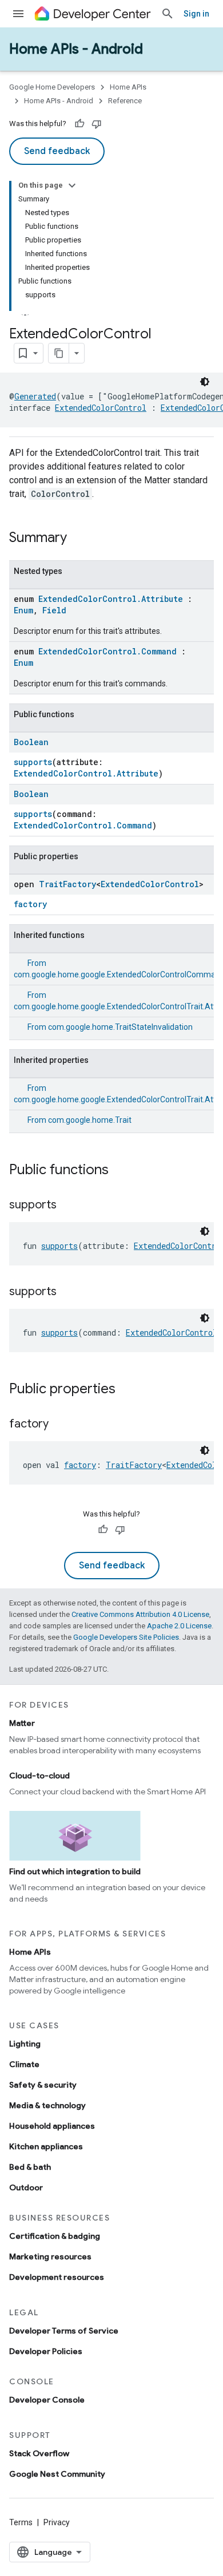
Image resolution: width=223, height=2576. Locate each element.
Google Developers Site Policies (126, 1637)
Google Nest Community (57, 2474)
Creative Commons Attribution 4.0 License (140, 1614)
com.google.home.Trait (90, 1120)
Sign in (196, 14)
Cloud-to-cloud (39, 1776)
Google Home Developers (52, 87)
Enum (23, 610)
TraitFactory (67, 884)
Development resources (57, 2277)
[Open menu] (18, 14)
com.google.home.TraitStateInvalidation (120, 1027)
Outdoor (26, 2187)
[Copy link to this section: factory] (60, 1425)
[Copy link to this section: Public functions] (120, 1171)
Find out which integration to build (75, 1871)
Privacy (57, 2522)
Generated (35, 396)
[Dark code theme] (205, 382)
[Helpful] (79, 124)
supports (33, 762)
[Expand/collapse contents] (72, 185)
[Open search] (168, 14)
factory (30, 904)
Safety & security (43, 2085)
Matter (22, 1723)
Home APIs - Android (76, 49)
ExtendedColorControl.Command (107, 651)
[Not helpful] (97, 124)
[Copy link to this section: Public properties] (127, 1390)
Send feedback (57, 151)
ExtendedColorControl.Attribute (111, 599)
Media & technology (47, 2105)
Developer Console (47, 2400)
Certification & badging (55, 2236)
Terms (21, 2522)
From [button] (110, 1027)
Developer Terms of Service (64, 2331)
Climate (24, 2064)
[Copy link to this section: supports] (68, 1206)
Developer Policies (46, 2351)
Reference (125, 101)
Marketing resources (50, 2256)
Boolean (31, 742)
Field (54, 610)
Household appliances (52, 2126)
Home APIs (128, 87)
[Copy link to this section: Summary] (78, 539)
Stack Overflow (39, 2453)
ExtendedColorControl (101, 408)
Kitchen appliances (46, 2146)
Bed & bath (30, 2167)
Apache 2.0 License (179, 1626)
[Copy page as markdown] (59, 353)
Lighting (25, 2044)
